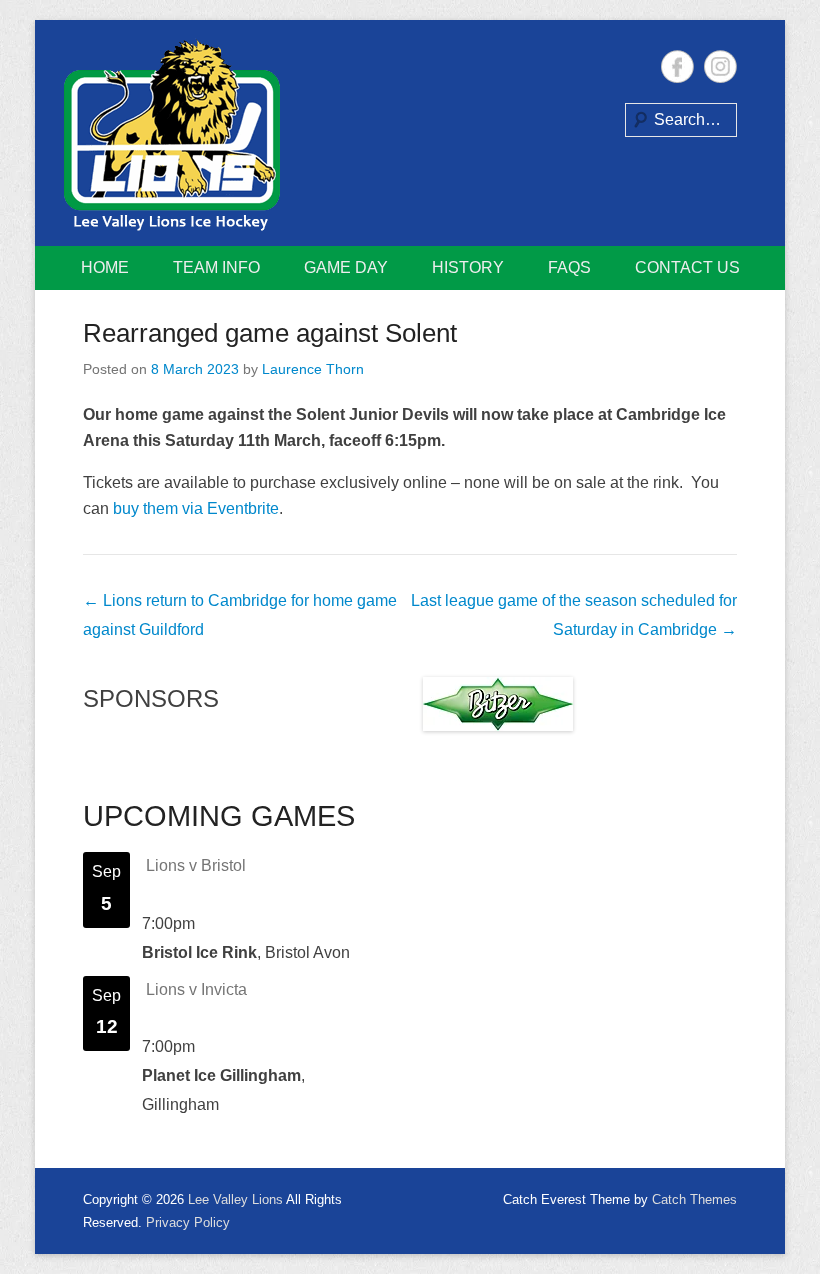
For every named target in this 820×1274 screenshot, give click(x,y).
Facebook (677, 66)
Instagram (720, 66)
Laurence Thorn (313, 369)
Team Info (216, 267)
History (468, 267)
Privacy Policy (188, 1222)
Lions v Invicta (196, 989)
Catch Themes (694, 1199)
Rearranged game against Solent (270, 333)
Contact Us (687, 267)
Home (105, 267)
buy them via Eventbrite (196, 508)
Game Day (346, 267)
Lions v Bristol (196, 865)
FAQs (569, 267)
